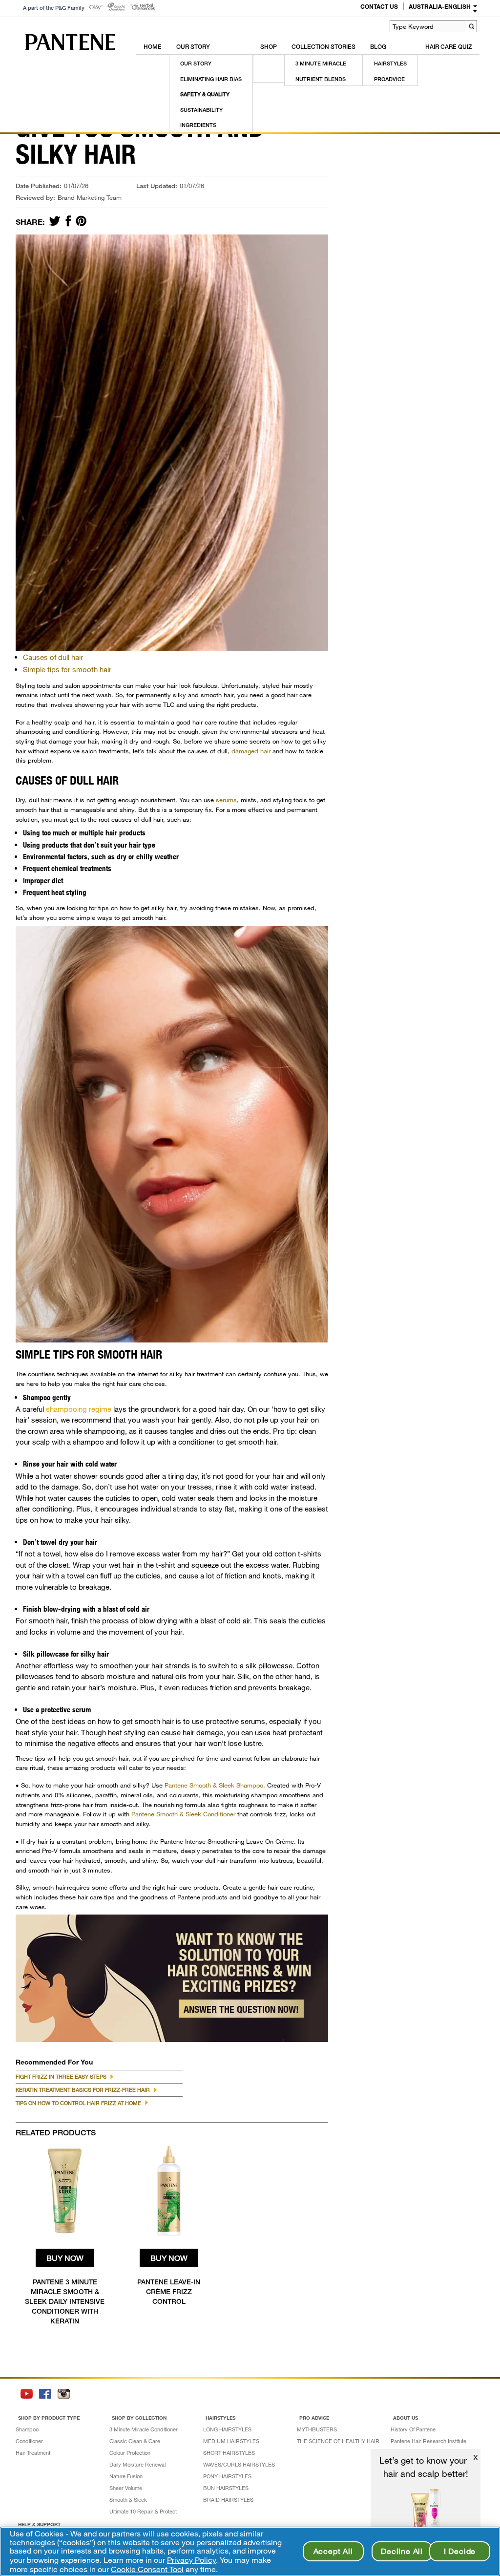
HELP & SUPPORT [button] (39, 2524)
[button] (471, 26)
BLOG (378, 47)
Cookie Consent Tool (147, 2569)
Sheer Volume (126, 2488)
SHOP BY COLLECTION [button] (139, 2418)
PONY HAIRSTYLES (227, 2476)
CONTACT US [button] (379, 6)
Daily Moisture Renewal (137, 2464)
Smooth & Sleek (128, 2500)
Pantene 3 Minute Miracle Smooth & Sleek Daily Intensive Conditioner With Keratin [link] (65, 2301)
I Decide (460, 2551)
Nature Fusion (126, 2476)
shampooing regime (79, 1409)
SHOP (269, 47)
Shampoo (27, 2429)
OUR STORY (193, 47)
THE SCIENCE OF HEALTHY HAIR (338, 2441)
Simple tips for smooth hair (67, 669)
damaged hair (251, 751)
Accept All (333, 2551)
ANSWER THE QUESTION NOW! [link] (241, 2009)
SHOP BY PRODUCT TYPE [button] (49, 2418)
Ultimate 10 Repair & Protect (143, 2511)
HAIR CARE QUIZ (449, 47)
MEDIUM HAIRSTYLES (231, 2441)
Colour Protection (130, 2453)
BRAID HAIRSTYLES (228, 2500)
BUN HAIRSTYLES (226, 2488)
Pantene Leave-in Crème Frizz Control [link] (169, 2291)
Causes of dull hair (53, 657)
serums (226, 800)
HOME (153, 47)
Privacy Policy (191, 2560)
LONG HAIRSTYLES (227, 2429)
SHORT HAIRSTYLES (229, 2453)
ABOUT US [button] (406, 2418)
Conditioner (29, 2441)
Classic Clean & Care (135, 2441)
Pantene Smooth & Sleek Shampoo (214, 1785)
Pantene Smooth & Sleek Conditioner (183, 1814)
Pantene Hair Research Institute (428, 2441)
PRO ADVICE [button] (314, 2418)
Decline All (402, 2551)
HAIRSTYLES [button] (220, 2418)
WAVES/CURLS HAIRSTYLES (239, 2464)
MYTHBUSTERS (317, 2429)
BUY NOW (65, 2258)
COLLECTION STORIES (323, 47)
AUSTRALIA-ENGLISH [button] (440, 6)
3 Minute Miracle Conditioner (144, 2429)
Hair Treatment (33, 2453)
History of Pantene (413, 2429)
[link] (96, 8)
